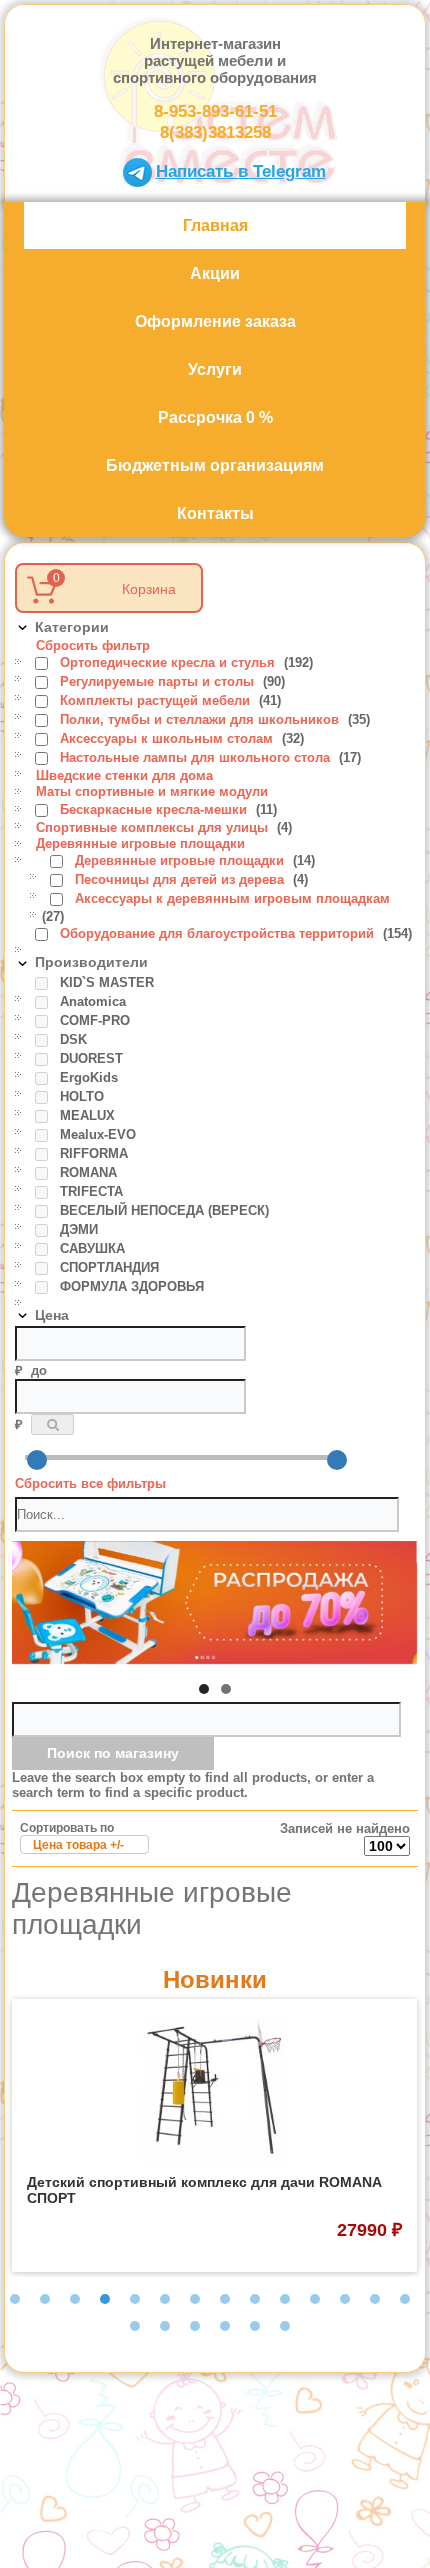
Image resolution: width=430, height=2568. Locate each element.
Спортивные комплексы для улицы (154, 827)
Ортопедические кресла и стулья (169, 662)
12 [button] (345, 2299)
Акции (215, 273)
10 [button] (285, 2299)
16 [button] (165, 2326)
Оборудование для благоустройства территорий (219, 933)
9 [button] (255, 2299)
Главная (215, 225)
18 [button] (225, 2326)
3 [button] (75, 2299)
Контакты (215, 513)
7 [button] (195, 2299)
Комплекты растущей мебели (157, 700)
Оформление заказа (215, 321)
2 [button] (45, 2299)
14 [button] (405, 2299)
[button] (204, 1689)
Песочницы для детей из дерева (181, 879)
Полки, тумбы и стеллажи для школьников (201, 719)
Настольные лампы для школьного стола (197, 757)
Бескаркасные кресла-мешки (155, 809)
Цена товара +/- (78, 1845)
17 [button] (195, 2326)
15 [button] (135, 2326)
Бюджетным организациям (215, 465)
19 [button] (255, 2326)
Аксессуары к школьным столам (168, 738)
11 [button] (315, 2299)
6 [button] (165, 2299)
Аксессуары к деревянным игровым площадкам (232, 898)
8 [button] (225, 2299)
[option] (214, 2135)
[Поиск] (52, 1424)
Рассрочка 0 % (215, 417)
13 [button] (375, 2299)
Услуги (215, 369)
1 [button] (15, 2299)
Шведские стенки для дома (124, 775)
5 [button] (135, 2299)
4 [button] (105, 2299)
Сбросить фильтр (93, 645)
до (39, 1370)
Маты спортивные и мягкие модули (152, 791)
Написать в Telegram (241, 171)
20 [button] (285, 2326)
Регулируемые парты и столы (159, 681)
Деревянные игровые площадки (140, 843)
